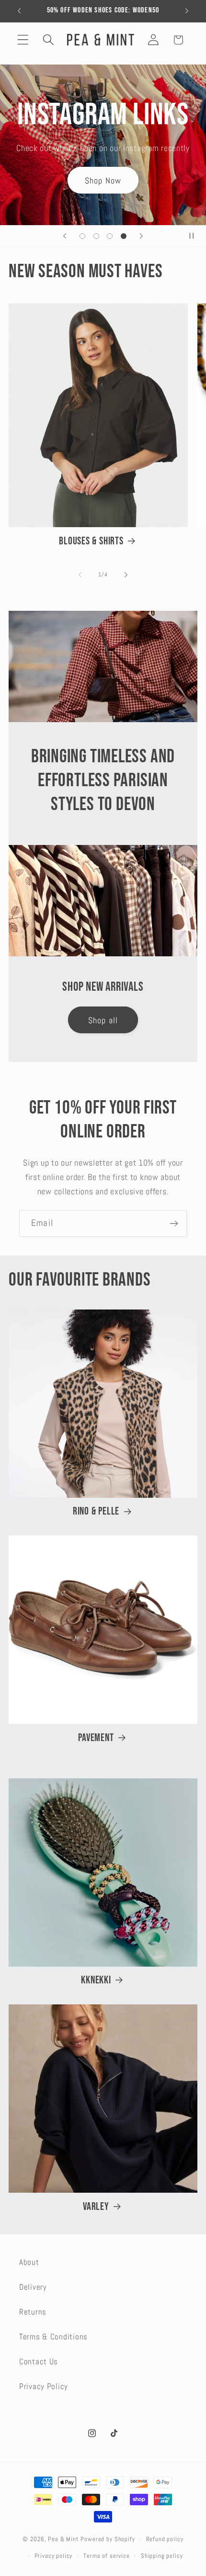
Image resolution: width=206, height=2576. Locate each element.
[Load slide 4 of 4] (124, 236)
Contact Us (39, 2362)
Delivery (33, 2287)
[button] (23, 40)
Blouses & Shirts (91, 541)
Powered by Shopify (108, 2539)
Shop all (103, 1020)
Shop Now (103, 180)
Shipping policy (162, 2556)
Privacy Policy (44, 2387)
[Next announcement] (187, 11)
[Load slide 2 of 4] (96, 236)
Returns (33, 2312)
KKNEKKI (96, 1980)
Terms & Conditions (53, 2337)
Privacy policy (54, 2556)
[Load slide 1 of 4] (82, 236)
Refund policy (165, 2539)
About (29, 2262)
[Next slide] (141, 236)
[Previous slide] (65, 236)
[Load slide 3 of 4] (110, 236)
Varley (96, 2207)
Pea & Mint (63, 2539)
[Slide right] (126, 574)
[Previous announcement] (19, 11)
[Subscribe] (174, 1223)
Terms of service (106, 2556)
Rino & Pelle (96, 1511)
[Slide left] (80, 574)
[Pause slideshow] (195, 236)
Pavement (96, 1738)
